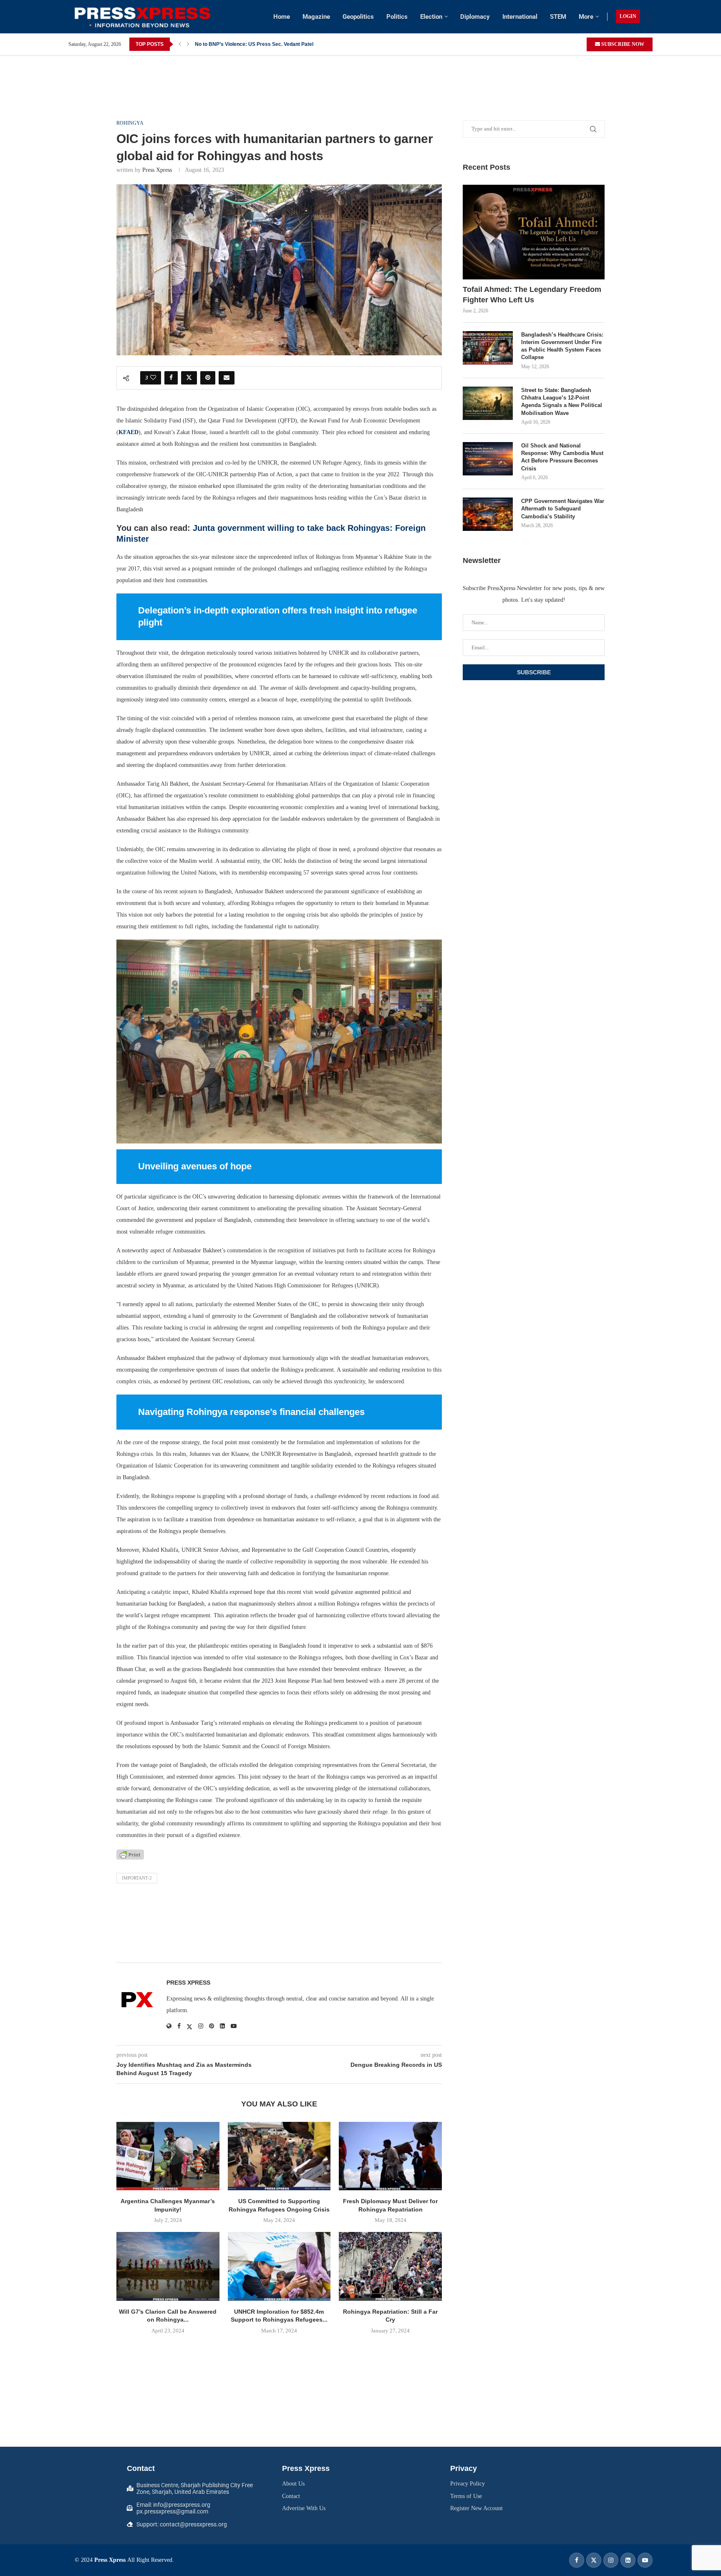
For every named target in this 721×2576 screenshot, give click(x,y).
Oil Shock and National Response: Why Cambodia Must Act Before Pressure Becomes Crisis (562, 457)
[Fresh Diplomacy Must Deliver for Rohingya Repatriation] (390, 2156)
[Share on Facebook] (171, 378)
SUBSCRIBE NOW (622, 44)
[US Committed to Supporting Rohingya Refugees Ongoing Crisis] (279, 2156)
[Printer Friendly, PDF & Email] (130, 1854)
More (586, 17)
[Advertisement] (360, 75)
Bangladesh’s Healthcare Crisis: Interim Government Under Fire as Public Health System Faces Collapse (562, 346)
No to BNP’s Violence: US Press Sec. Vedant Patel (254, 44)
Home (282, 17)
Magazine (316, 17)
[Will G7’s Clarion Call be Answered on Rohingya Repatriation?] (168, 2266)
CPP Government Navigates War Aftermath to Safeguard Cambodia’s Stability (563, 509)
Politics (397, 17)
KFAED (129, 432)
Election (431, 17)
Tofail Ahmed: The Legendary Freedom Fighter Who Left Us (532, 295)
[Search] (648, 17)
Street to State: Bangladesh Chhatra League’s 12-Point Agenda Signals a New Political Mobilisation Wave (562, 402)
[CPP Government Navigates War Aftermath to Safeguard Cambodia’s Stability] (488, 514)
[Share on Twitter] (189, 378)
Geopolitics (358, 17)
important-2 (137, 1878)
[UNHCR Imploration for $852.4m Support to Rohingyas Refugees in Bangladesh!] (279, 2266)
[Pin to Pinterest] (208, 378)
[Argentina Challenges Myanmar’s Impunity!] (168, 2156)
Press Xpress (157, 170)
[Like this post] (153, 378)
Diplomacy (475, 17)
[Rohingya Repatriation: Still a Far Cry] (390, 2266)
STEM (558, 17)
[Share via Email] (227, 378)
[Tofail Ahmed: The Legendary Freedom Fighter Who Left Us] (534, 232)
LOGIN (628, 16)
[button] (180, 44)
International (520, 17)
